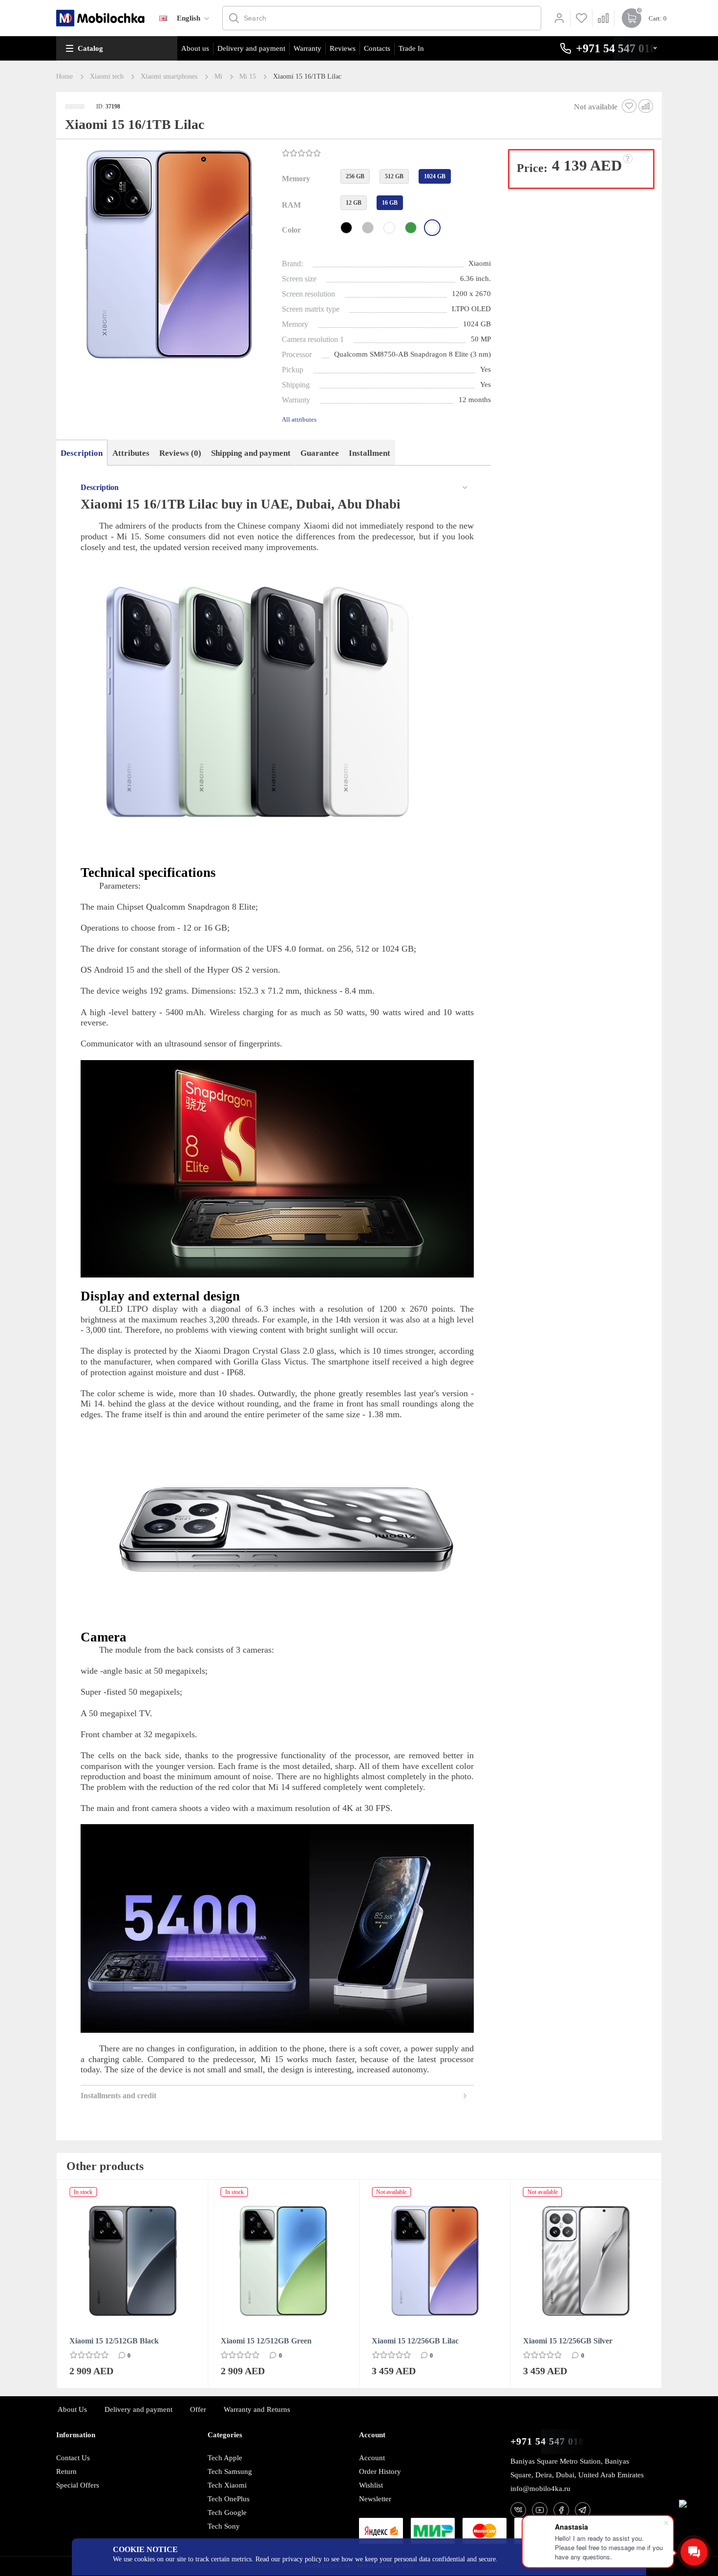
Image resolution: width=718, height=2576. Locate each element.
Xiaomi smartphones (169, 77)
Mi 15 (248, 77)
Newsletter (375, 2499)
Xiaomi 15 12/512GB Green (266, 2341)
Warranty (307, 48)
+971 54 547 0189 (550, 2441)
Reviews (343, 48)
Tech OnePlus (229, 2499)
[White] (389, 228)
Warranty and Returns (257, 2409)
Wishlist (371, 2485)
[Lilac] (432, 228)
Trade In (411, 48)
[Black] (346, 228)
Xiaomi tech (107, 77)
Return (66, 2471)
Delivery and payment (251, 48)
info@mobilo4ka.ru (540, 2489)
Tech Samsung (230, 2471)
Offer (198, 2409)
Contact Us (73, 2458)
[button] (168, 255)
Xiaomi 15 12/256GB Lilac (415, 2341)
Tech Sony (224, 2526)
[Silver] (368, 228)
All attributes (299, 419)
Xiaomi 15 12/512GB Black (114, 2341)
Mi (218, 77)
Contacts (377, 48)
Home (64, 77)
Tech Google (227, 2512)
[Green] (411, 228)
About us (195, 48)
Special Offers (78, 2485)
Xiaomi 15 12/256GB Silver (568, 2341)
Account (372, 2458)
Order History (380, 2471)
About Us (72, 2409)
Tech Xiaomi (227, 2485)
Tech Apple (225, 2458)
